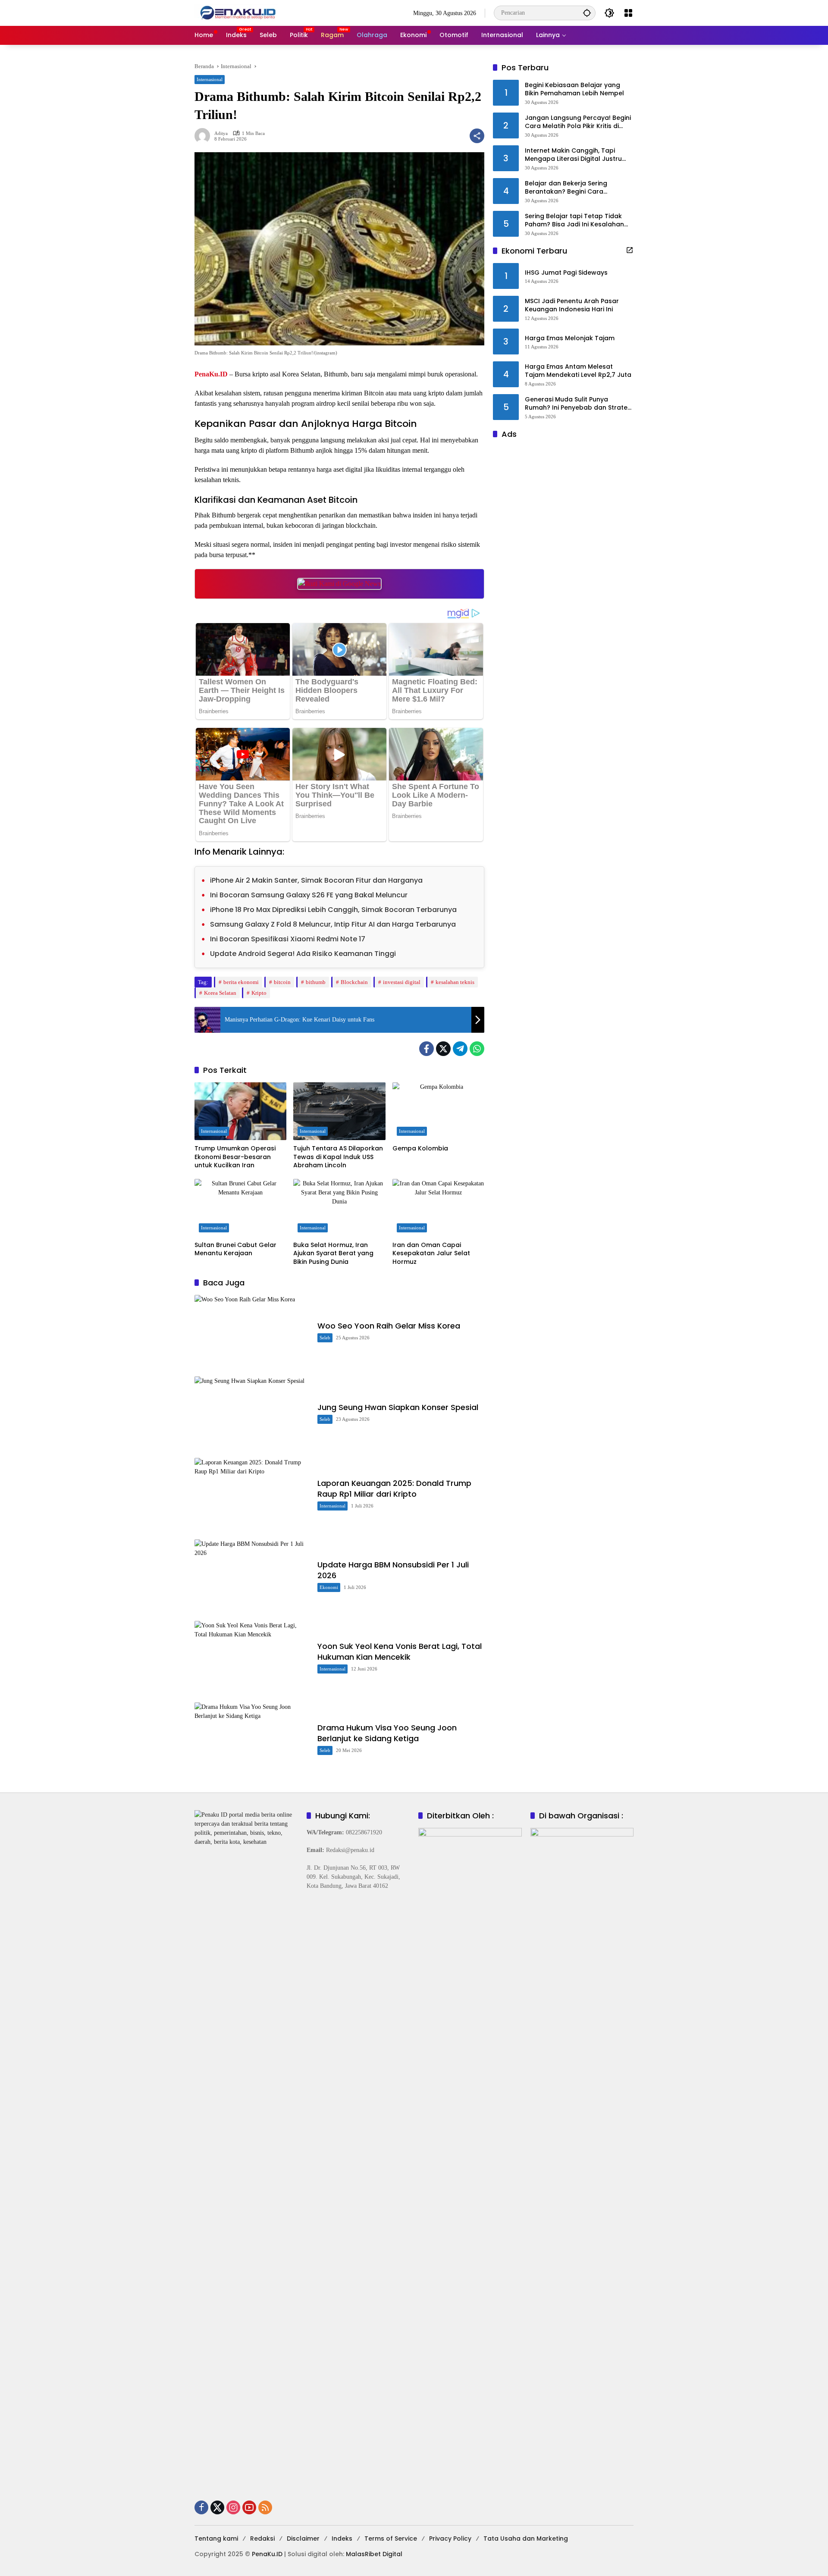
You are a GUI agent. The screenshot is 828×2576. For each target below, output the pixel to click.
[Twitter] (443, 1049)
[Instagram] (233, 2507)
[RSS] (265, 2507)
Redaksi (262, 2538)
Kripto (259, 993)
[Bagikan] (477, 136)
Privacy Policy (450, 2538)
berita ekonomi (241, 982)
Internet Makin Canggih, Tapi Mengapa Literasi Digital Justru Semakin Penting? (573, 155)
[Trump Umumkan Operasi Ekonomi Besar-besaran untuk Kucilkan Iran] (240, 1111)
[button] (587, 13)
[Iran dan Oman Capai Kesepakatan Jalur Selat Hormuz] (438, 1208)
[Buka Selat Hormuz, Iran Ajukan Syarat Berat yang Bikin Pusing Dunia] (339, 1208)
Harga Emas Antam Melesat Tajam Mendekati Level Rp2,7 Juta (578, 371)
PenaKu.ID (211, 374)
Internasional (210, 79)
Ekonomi (329, 1587)
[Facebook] (427, 1049)
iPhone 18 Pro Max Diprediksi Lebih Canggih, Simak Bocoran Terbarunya (333, 910)
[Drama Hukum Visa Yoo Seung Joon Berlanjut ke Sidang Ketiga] (252, 1739)
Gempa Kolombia (420, 1149)
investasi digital (402, 982)
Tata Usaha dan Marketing (526, 2538)
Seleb (325, 1338)
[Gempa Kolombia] (438, 1111)
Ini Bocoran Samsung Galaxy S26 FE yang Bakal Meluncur (309, 895)
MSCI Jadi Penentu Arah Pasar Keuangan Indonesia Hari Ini (572, 306)
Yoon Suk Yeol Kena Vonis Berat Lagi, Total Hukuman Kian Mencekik (400, 1652)
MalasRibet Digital (374, 2554)
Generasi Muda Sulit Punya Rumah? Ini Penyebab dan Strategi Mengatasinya (579, 404)
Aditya (221, 133)
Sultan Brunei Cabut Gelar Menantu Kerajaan (235, 1249)
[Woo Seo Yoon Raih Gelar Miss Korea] (252, 1331)
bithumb (316, 982)
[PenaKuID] (238, 12)
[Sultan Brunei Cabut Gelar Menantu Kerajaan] (240, 1208)
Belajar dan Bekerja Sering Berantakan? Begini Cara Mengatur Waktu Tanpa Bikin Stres (579, 188)
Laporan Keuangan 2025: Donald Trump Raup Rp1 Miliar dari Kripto (394, 1489)
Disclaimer (303, 2538)
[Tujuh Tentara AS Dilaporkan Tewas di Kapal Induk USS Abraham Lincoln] (339, 1111)
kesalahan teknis (455, 982)
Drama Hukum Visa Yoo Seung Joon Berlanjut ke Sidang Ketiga (387, 1733)
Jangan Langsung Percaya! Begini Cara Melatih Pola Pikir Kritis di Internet (578, 122)
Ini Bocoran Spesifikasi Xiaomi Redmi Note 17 (288, 939)
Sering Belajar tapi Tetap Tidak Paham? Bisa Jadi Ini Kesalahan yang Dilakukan (574, 221)
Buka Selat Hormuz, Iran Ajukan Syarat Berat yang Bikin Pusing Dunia (333, 1254)
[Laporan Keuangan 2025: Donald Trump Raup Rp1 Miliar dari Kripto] (252, 1494)
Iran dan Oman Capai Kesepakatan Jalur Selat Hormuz (431, 1254)
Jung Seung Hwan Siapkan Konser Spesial (398, 1407)
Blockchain (354, 982)
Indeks (342, 2538)
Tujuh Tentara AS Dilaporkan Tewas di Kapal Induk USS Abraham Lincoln (338, 1157)
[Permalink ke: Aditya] (204, 136)
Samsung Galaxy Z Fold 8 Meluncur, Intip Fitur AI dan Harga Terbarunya (333, 924)
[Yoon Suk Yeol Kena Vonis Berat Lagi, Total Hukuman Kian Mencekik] (252, 1657)
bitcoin (282, 982)
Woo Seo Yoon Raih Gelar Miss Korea (389, 1326)
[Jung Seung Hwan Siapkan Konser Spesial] (252, 1413)
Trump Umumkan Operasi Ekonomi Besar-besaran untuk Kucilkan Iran (235, 1157)
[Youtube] (249, 2507)
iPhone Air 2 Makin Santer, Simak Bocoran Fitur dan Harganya (316, 880)
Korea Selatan (220, 993)
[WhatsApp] (477, 1049)
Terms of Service (391, 2538)
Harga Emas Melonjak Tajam (570, 338)
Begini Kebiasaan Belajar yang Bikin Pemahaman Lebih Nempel (574, 89)
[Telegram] (460, 1049)
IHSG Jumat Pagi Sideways (566, 273)
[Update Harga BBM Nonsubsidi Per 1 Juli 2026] (252, 1576)
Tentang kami (216, 2538)
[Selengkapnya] (630, 250)
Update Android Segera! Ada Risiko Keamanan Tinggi (303, 954)
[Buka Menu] (628, 13)
